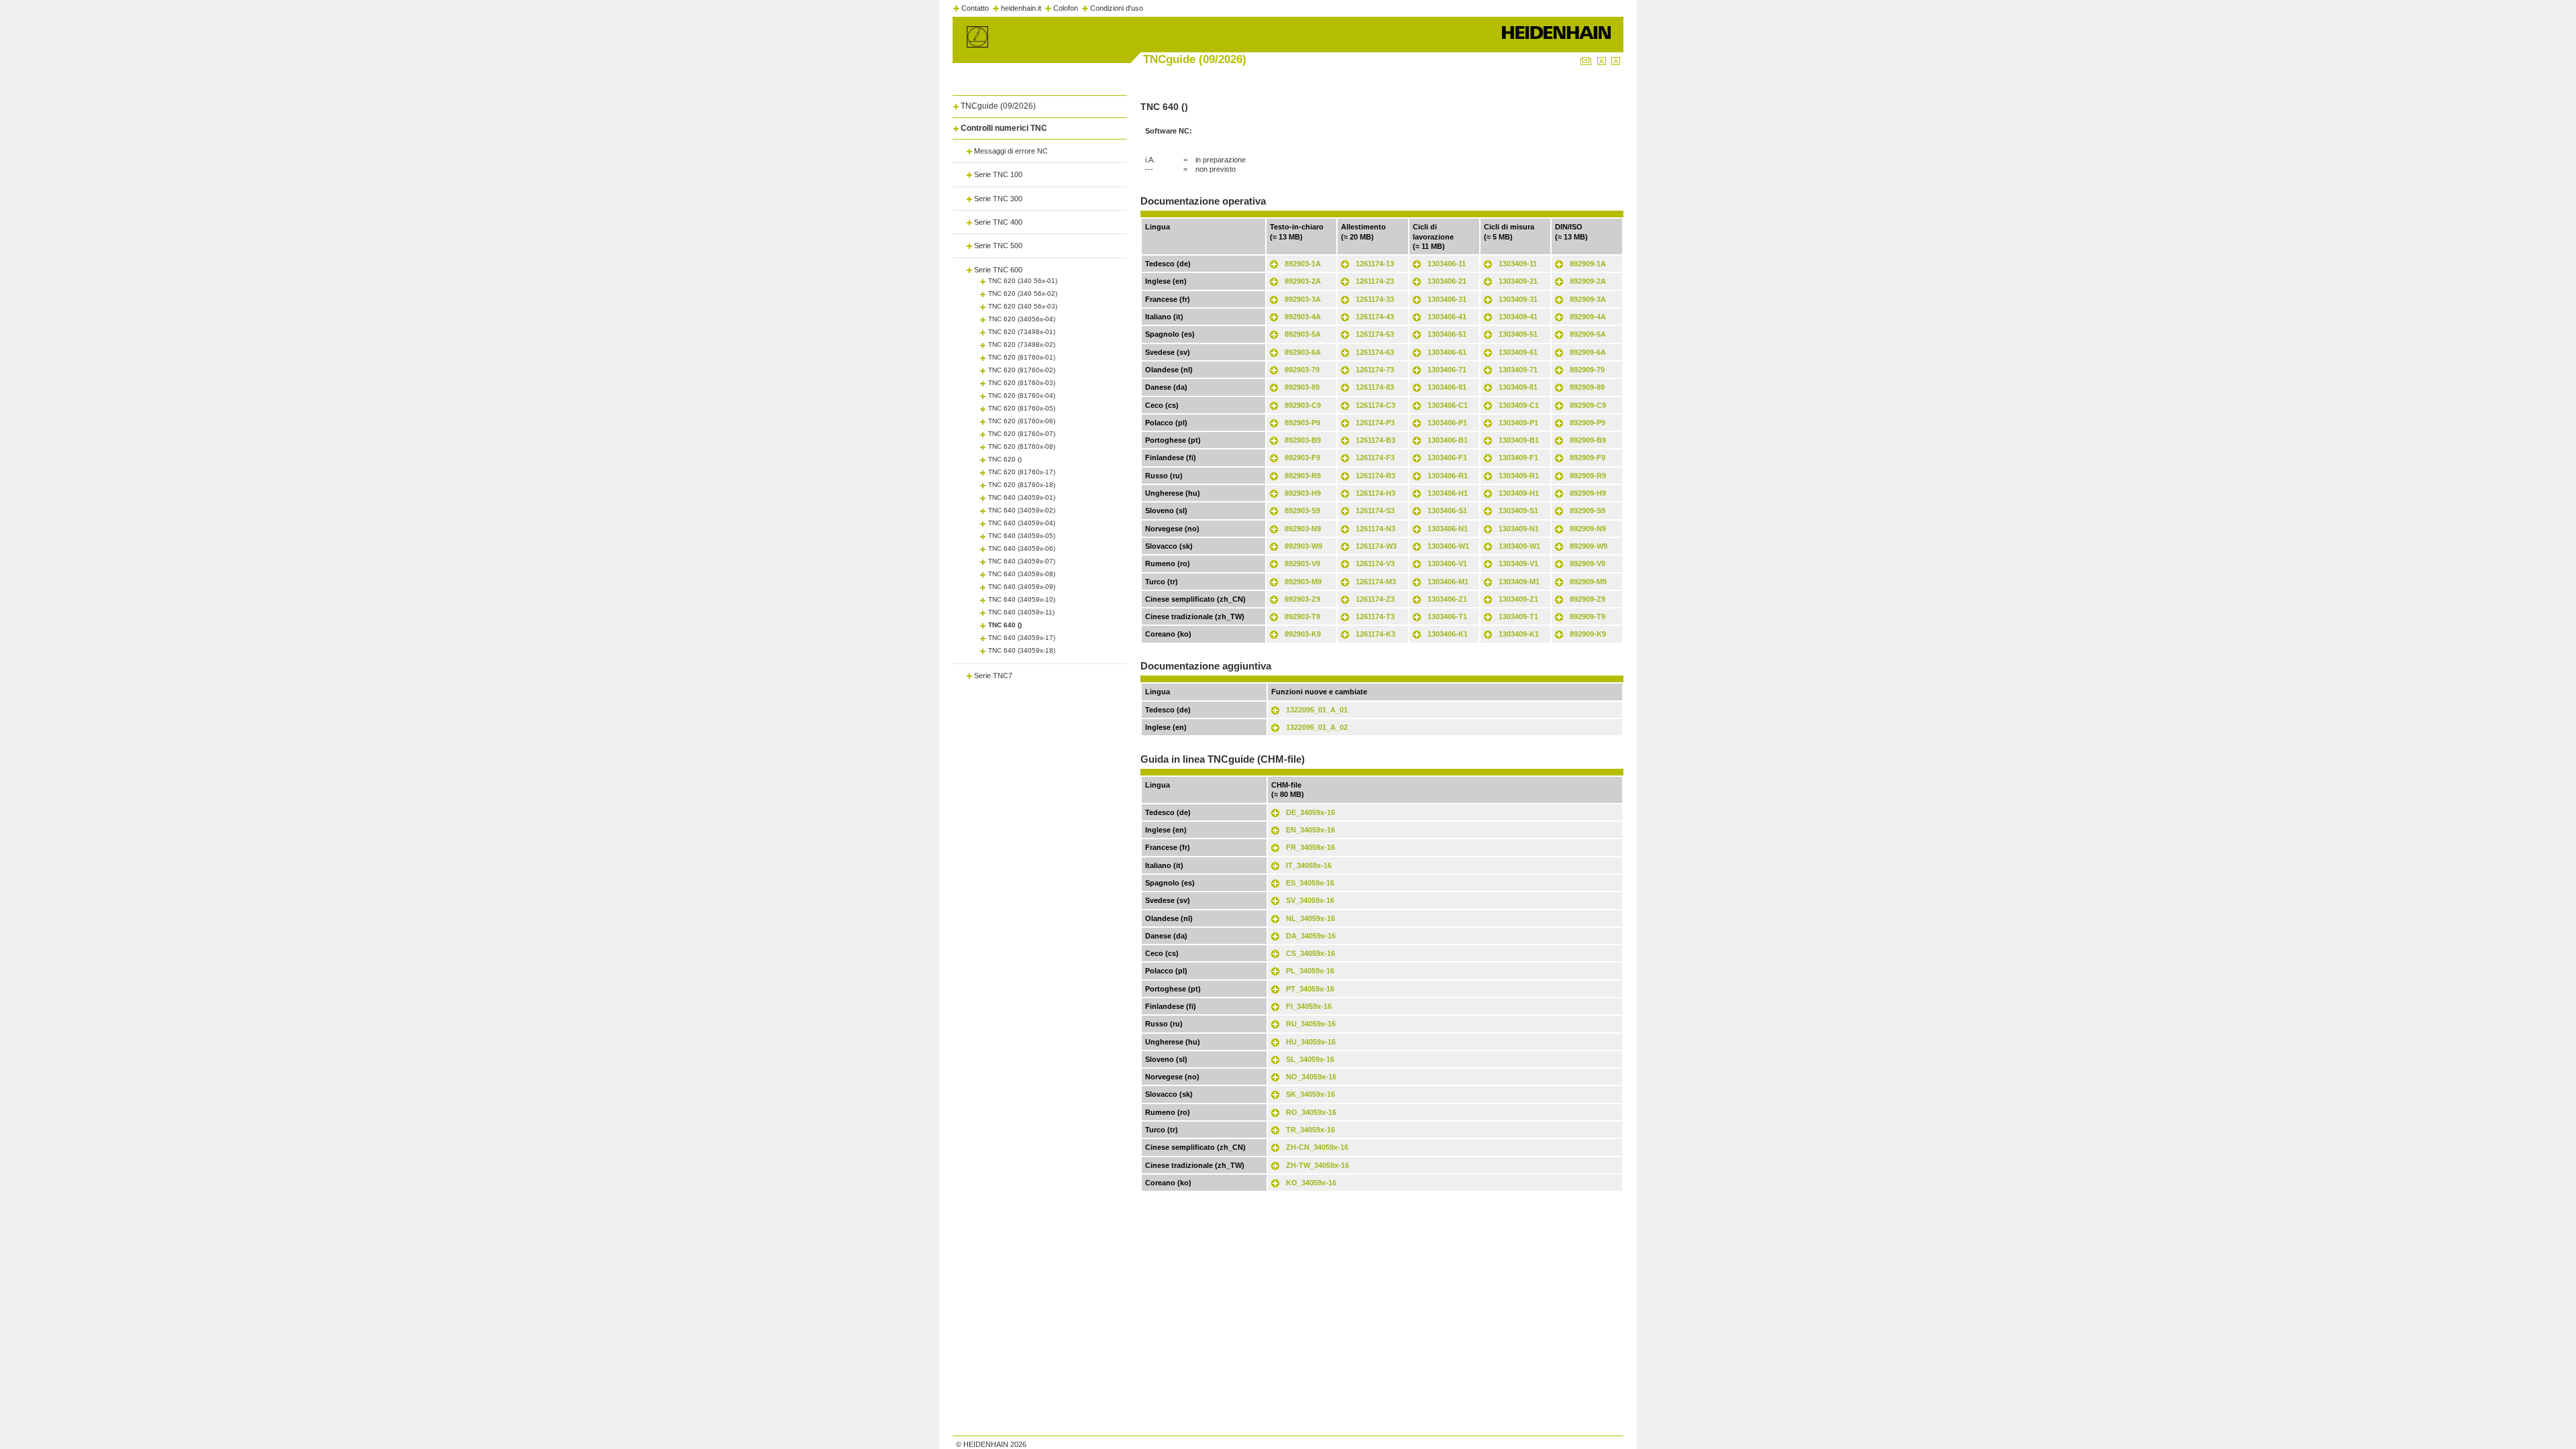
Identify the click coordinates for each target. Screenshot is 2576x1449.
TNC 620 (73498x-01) (1022, 332)
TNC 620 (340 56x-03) (1023, 306)
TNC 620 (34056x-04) (1022, 319)
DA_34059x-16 (1311, 936)
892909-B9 (1588, 440)
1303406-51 (1447, 334)
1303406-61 (1447, 352)
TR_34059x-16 (1310, 1130)
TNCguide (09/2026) (998, 106)
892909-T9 (1588, 616)
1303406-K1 (1448, 634)
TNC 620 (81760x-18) (1022, 485)
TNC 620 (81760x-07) (1022, 434)
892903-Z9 (1302, 599)
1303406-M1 (1448, 582)
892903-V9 (1302, 563)
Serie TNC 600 (998, 270)
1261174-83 (1375, 387)
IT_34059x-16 (1309, 865)
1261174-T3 (1375, 616)
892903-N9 (1303, 529)
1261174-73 (1375, 370)
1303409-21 (1518, 281)
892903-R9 (1303, 476)
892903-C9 (1303, 405)
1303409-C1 (1519, 405)
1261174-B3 (1376, 440)
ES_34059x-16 (1310, 883)
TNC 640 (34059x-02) (1022, 510)
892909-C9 (1588, 405)
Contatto (975, 8)
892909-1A (1588, 264)
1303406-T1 (1447, 616)
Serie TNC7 (993, 676)
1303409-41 (1518, 317)
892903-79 (1302, 370)
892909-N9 (1588, 529)
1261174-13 (1375, 264)
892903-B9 (1303, 440)
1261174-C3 (1376, 405)
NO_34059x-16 (1311, 1077)
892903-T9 (1302, 616)
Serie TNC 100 (998, 174)
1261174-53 (1375, 334)
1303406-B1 (1448, 440)
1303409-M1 (1519, 582)
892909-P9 (1588, 423)
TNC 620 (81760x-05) (1022, 408)
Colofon (1066, 8)
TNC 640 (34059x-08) (1022, 574)
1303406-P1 (1447, 423)
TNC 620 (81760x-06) (1022, 421)
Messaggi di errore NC (1011, 151)
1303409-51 (1518, 334)
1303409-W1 (1519, 546)
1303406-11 (1447, 264)
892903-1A (1303, 264)
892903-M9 (1303, 582)
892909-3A (1588, 299)
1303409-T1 (1518, 616)
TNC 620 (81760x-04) (1022, 395)
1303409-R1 (1519, 476)
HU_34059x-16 (1311, 1042)
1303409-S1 (1518, 511)
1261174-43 (1375, 317)
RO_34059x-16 (1311, 1112)
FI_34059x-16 (1309, 1006)
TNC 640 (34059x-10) (1022, 599)
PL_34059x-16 (1310, 971)
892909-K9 (1588, 634)
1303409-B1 (1519, 440)
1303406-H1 (1448, 493)
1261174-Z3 (1375, 599)
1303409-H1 (1519, 493)
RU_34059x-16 (1311, 1024)
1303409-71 (1518, 370)
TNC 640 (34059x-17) (1022, 638)
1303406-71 (1447, 370)
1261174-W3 (1376, 546)
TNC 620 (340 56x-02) (1023, 293)
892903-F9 (1302, 458)
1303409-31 (1518, 299)
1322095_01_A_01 (1317, 710)
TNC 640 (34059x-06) (1022, 548)
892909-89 (1587, 387)
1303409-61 (1518, 352)
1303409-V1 (1518, 563)
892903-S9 (1302, 511)
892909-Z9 (1588, 599)
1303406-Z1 (1447, 599)
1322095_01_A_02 (1317, 727)
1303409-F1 (1518, 458)
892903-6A (1303, 352)
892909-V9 (1588, 563)
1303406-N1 (1448, 529)
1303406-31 (1447, 299)
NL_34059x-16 (1310, 918)
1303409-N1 (1519, 529)
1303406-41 (1447, 317)
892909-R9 (1588, 476)
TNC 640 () (1005, 625)
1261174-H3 (1376, 493)
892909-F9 (1588, 458)
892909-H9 (1588, 493)
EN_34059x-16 (1310, 830)
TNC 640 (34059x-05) (1022, 536)
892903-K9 (1303, 634)
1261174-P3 (1375, 423)
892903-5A (1303, 334)
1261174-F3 (1375, 458)
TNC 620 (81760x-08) (1022, 446)
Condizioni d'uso (1117, 8)
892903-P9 (1302, 423)
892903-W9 (1303, 546)
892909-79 (1587, 370)
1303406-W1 (1448, 546)
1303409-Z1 (1518, 599)
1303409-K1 (1519, 634)
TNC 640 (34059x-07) (1022, 561)
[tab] (1040, 104)
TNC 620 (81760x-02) (1022, 370)
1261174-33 (1375, 299)
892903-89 (1302, 387)
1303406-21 (1447, 281)
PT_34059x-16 (1310, 989)
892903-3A (1303, 299)
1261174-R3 (1376, 476)
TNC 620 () (1005, 459)
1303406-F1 (1447, 458)
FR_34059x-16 (1310, 847)
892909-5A (1588, 334)
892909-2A (1588, 281)
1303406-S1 (1447, 511)
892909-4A (1588, 317)
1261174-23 (1375, 281)
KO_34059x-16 (1311, 1183)
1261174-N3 (1376, 529)
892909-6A (1588, 352)
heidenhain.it (1021, 8)
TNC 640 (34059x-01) (1022, 497)
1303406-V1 (1447, 563)
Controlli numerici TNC (1004, 128)
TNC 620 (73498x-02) (1022, 344)
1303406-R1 (1448, 476)
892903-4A (1303, 317)
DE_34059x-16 (1310, 812)
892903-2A (1303, 281)
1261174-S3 (1375, 511)
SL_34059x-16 (1310, 1059)
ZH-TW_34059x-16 (1318, 1165)
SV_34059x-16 (1310, 900)
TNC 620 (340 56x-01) (1023, 281)
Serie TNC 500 (998, 246)
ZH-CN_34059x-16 (1317, 1147)
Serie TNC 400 (998, 222)
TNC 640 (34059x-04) (1022, 523)
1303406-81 (1447, 387)
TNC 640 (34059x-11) (1021, 612)
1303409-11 (1518, 264)
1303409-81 (1518, 387)
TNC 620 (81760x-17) (1022, 472)
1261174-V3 (1375, 563)
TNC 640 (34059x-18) (1022, 650)
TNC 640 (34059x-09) (1022, 587)
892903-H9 (1303, 493)
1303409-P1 (1518, 423)
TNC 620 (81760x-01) (1022, 357)
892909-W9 (1589, 546)
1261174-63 (1375, 352)
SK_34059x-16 (1310, 1094)
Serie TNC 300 (998, 199)
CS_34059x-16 (1310, 953)
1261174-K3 (1376, 634)
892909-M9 (1588, 582)
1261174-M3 (1376, 582)
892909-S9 (1588, 511)
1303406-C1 (1448, 405)
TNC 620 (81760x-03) (1022, 383)
